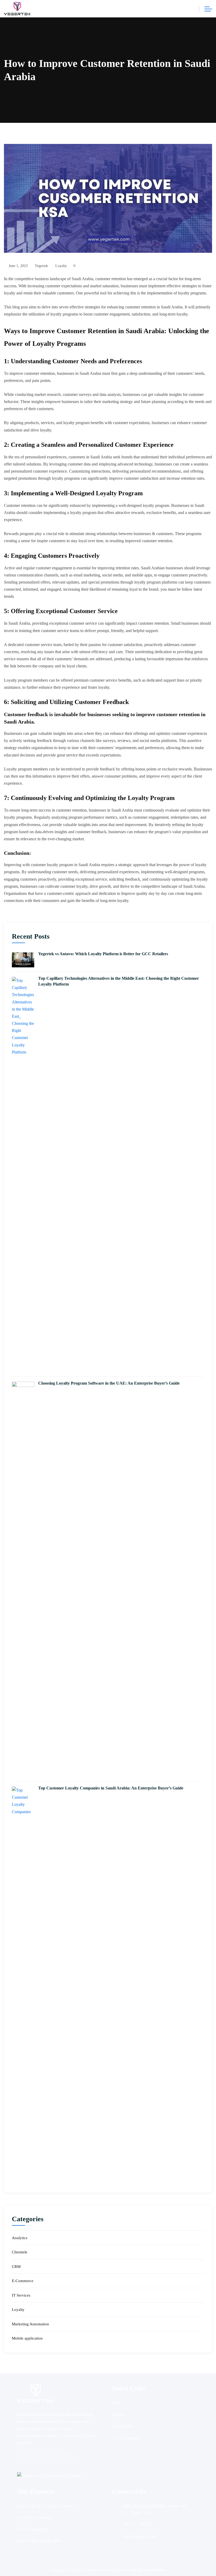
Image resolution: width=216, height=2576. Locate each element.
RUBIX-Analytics (32, 2529)
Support (119, 2415)
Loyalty (61, 266)
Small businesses (185, 623)
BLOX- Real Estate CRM (39, 2541)
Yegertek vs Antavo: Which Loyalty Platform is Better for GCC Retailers (103, 954)
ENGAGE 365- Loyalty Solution (45, 2506)
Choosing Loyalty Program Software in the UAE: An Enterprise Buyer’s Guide (109, 1383)
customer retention (71, 810)
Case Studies (123, 2426)
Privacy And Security (134, 2570)
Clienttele (20, 2252)
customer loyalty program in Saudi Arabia (65, 865)
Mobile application (27, 2338)
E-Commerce (23, 2281)
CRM (16, 2267)
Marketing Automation (30, 2324)
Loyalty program (18, 769)
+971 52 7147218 (137, 2524)
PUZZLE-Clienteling (35, 2518)
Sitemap (159, 2570)
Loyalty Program (126, 2438)
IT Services (21, 2295)
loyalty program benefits (83, 423)
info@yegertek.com (139, 2536)
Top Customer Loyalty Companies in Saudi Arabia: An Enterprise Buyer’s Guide (111, 1788)
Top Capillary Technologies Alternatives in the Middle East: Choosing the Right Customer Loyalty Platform (119, 981)
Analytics (20, 2238)
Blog (116, 2403)
